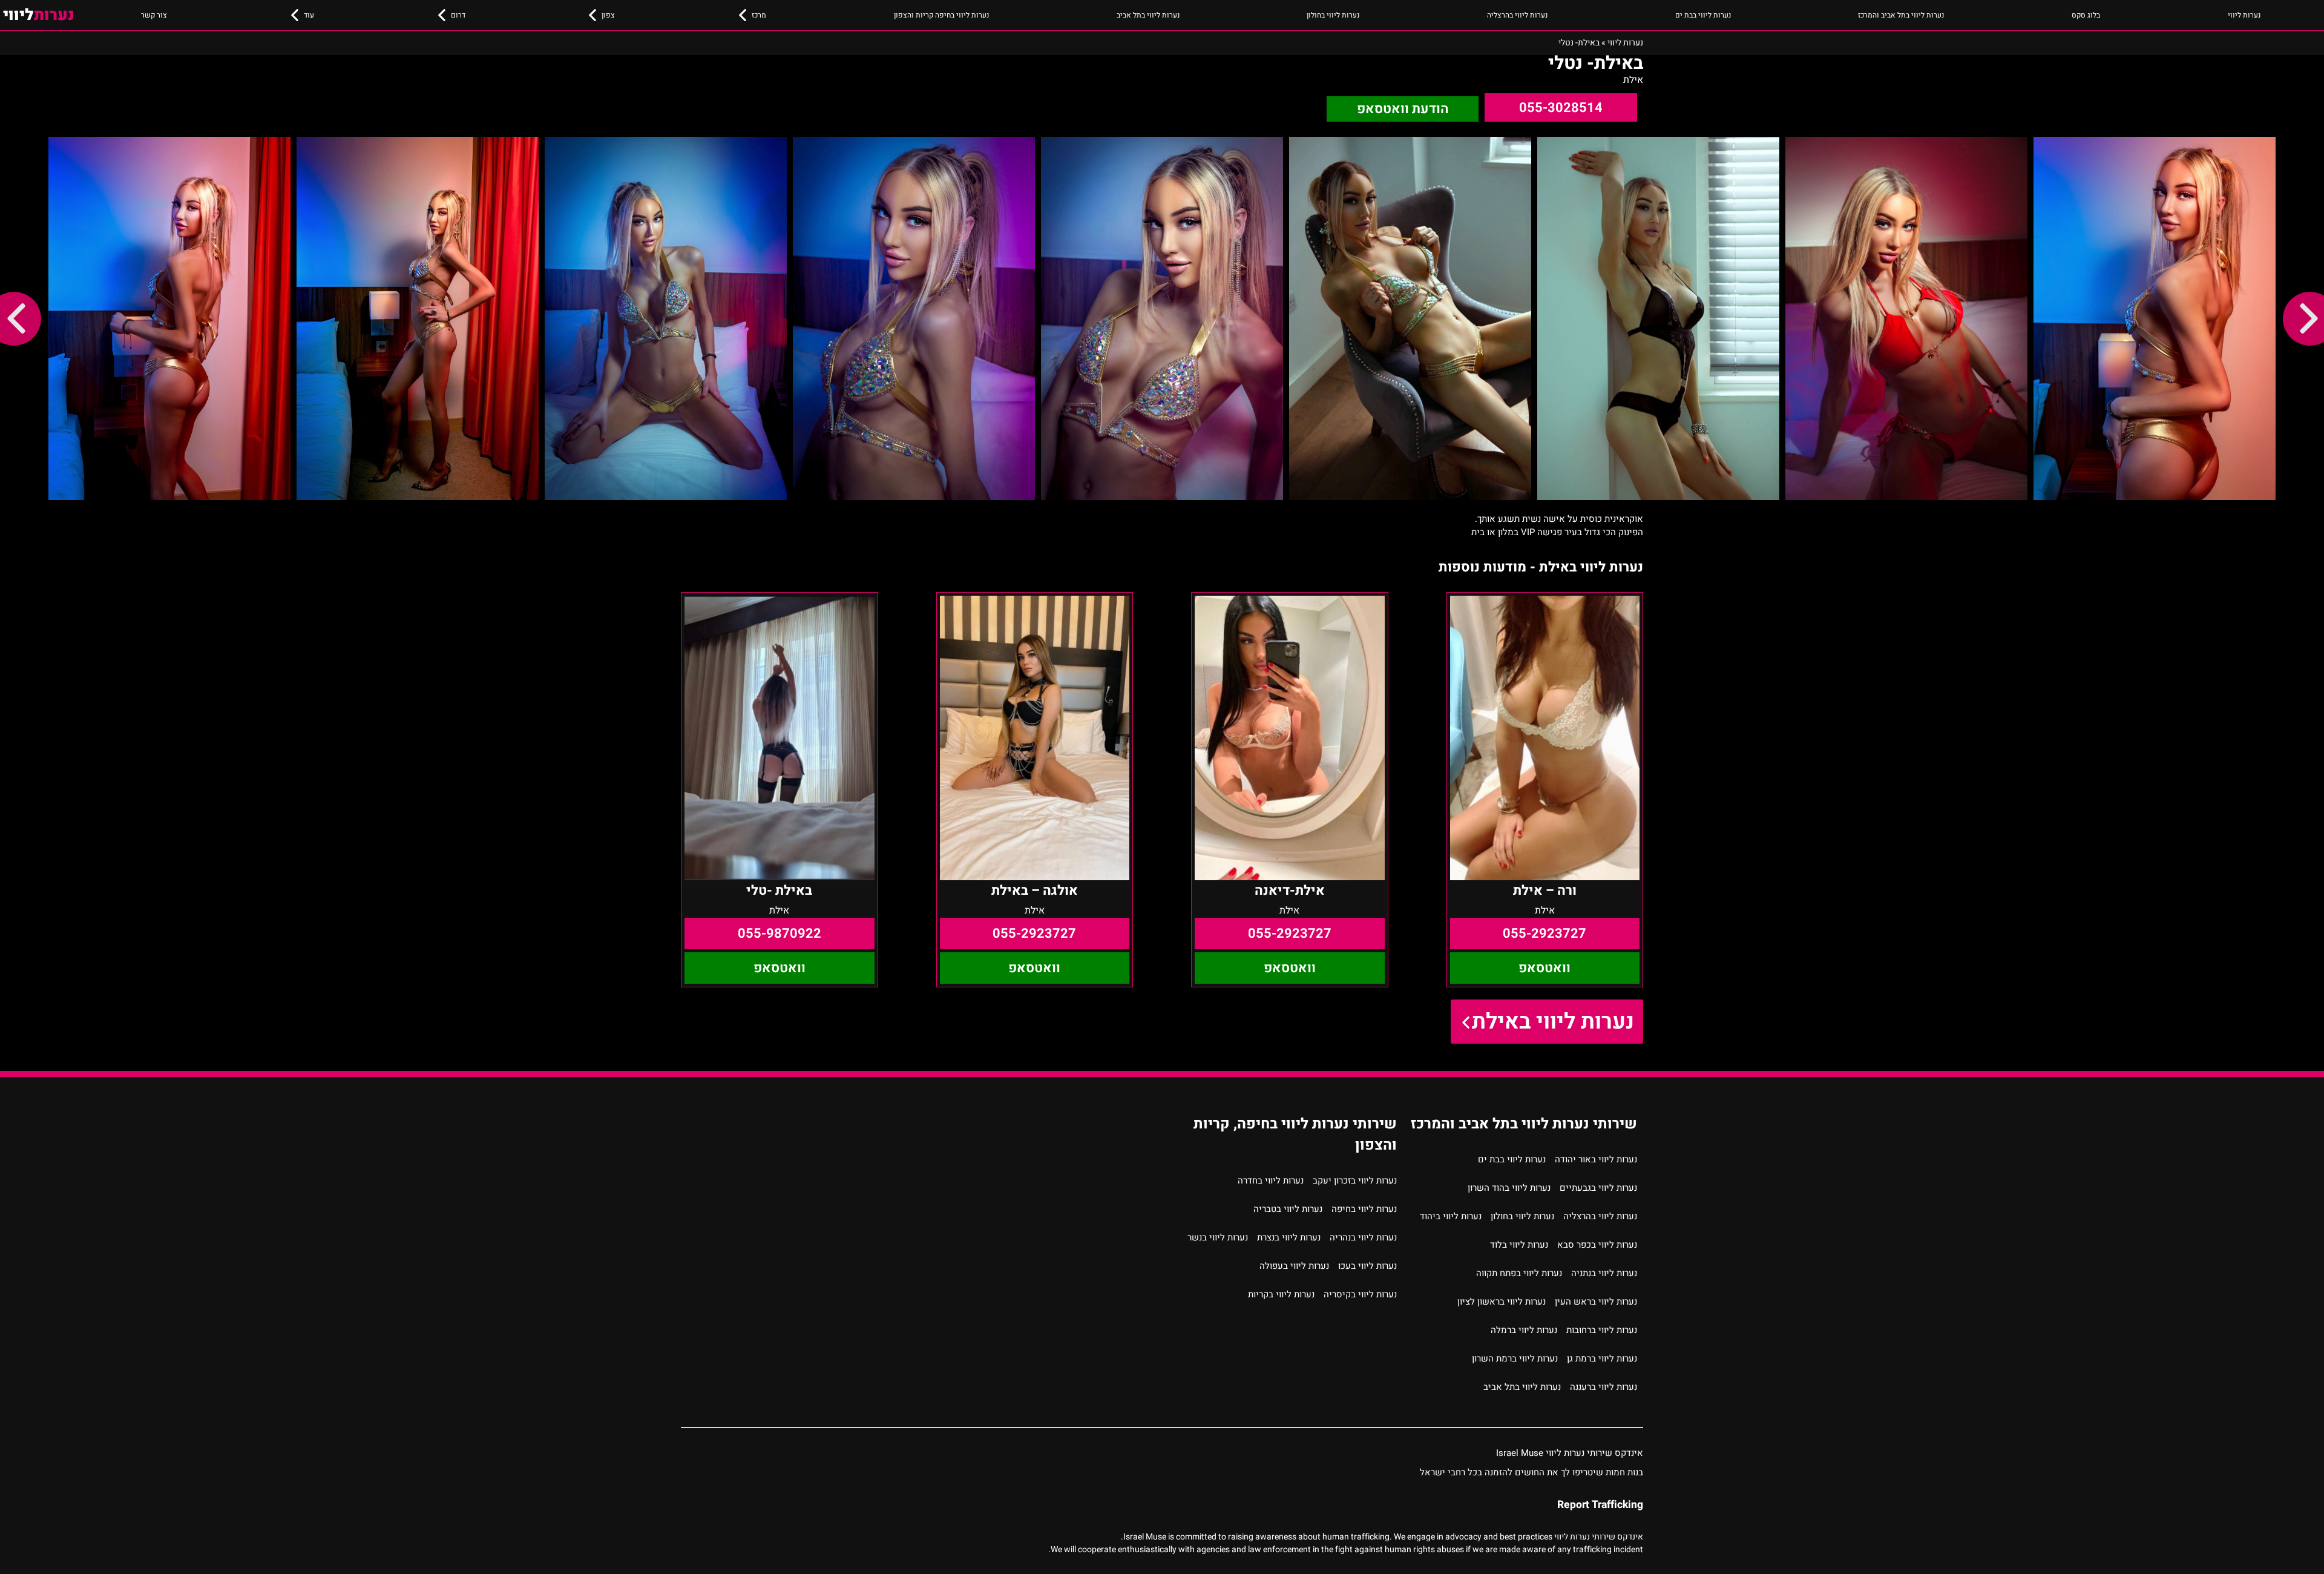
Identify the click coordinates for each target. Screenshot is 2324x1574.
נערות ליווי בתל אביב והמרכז (1901, 15)
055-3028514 (1561, 108)
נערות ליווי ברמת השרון (1515, 1358)
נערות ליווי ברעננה (1603, 1387)
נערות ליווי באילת (1553, 1022)
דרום (458, 15)
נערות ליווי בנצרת (1289, 1237)
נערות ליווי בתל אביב (1148, 15)
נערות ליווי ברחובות (1602, 1330)
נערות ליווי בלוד (1519, 1245)
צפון (608, 15)
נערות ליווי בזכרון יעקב (1355, 1180)
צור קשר (154, 15)
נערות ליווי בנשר (1218, 1237)
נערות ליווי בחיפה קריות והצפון (941, 15)
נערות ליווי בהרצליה (1517, 15)
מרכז (759, 15)
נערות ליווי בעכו (1367, 1266)
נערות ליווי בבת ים (1703, 15)
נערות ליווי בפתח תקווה (1519, 1273)
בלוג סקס (2086, 15)
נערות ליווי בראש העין (1596, 1302)
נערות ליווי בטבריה (1288, 1209)
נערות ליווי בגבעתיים (1598, 1188)
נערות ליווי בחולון (1333, 15)
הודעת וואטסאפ (1403, 109)
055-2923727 (1544, 934)
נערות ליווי (2244, 15)
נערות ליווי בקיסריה (1360, 1294)
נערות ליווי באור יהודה (1596, 1159)
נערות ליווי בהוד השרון (1509, 1188)
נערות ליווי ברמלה (1524, 1330)
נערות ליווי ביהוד (1451, 1216)
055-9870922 (780, 934)
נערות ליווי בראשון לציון (1502, 1302)
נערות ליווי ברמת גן (1602, 1358)
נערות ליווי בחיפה (1364, 1209)
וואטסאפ (1544, 968)
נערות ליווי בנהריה (1363, 1237)
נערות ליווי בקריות (1281, 1294)
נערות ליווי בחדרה (1271, 1180)
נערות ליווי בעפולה (1294, 1266)
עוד (309, 15)
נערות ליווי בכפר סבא (1597, 1245)
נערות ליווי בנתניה (1604, 1273)
